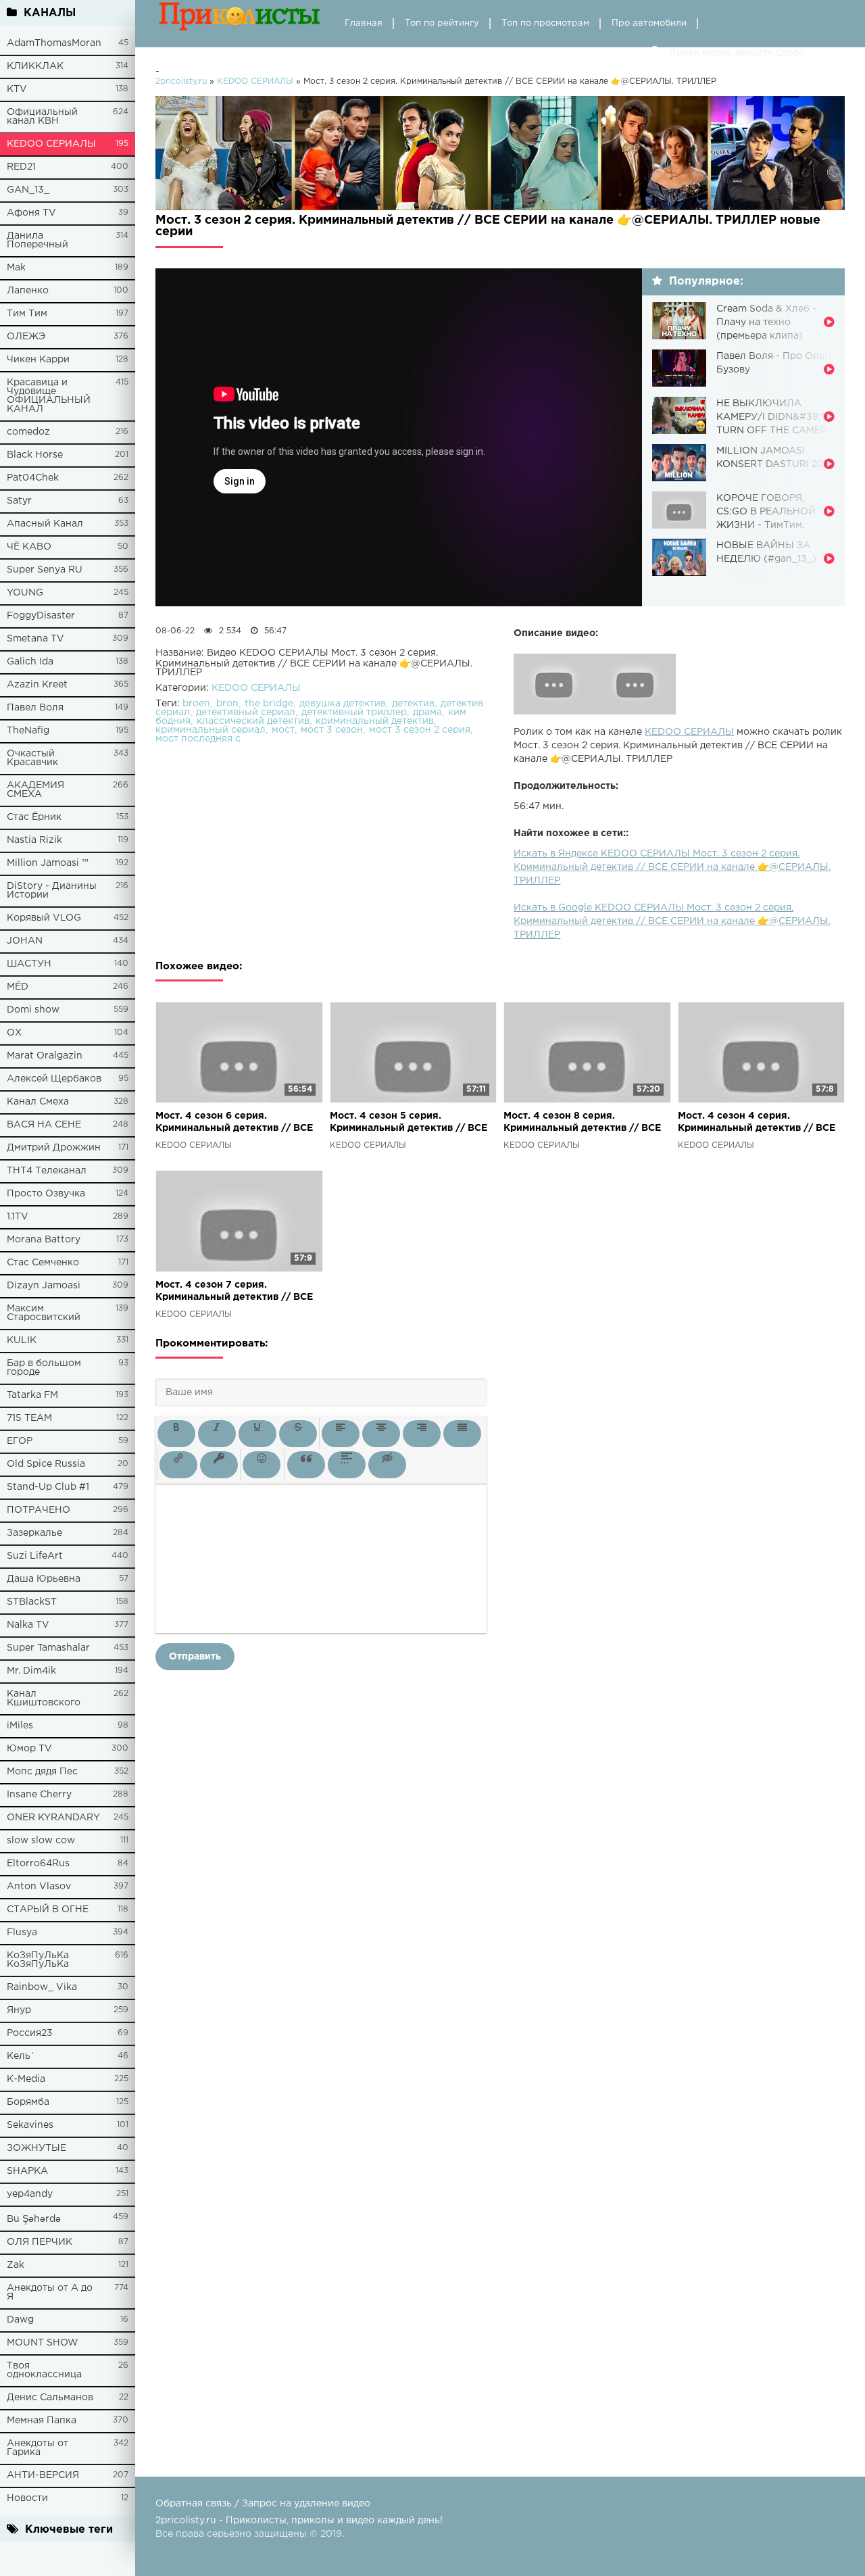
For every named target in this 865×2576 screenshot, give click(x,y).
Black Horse (35, 455)
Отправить (195, 1657)
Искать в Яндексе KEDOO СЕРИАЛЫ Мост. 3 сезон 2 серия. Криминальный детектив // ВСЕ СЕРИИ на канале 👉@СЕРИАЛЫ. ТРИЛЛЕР (672, 867)
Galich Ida (30, 662)
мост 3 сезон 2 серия (420, 730)
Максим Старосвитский (44, 1313)
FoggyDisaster (41, 616)
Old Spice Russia (46, 1464)
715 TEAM (29, 1418)
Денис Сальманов (50, 2398)
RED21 (21, 167)
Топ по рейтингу (442, 23)
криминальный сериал (211, 730)
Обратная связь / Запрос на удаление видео (263, 2504)
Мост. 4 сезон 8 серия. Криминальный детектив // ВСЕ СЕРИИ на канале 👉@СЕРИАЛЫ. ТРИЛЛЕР (585, 1123)
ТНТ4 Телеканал (47, 1171)
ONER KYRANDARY (53, 1818)
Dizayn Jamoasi (44, 1286)
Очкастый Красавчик (32, 758)
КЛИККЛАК (35, 66)
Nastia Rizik (34, 840)
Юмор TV (29, 1749)
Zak (16, 2265)
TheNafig (28, 731)
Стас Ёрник (34, 817)
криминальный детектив (375, 721)
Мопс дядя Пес (42, 1772)
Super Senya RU (45, 570)
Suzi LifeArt (35, 1556)
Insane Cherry (39, 1795)
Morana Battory (44, 1240)
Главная (364, 23)
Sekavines (30, 2125)
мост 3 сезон (332, 730)
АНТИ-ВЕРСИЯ (43, 2475)
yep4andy (30, 2194)
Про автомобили (649, 23)
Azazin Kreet (37, 685)
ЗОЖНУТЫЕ (36, 2148)
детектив (413, 704)
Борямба (28, 2102)
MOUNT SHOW (43, 2343)
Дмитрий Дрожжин (54, 1148)
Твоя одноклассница (44, 2370)
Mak (16, 268)
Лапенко (28, 291)
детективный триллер (354, 712)
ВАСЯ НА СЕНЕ (44, 1125)
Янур (19, 2010)
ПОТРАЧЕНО (39, 1510)
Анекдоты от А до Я (50, 2292)
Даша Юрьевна (44, 1579)
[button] (176, 1434)
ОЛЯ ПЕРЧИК (40, 2242)
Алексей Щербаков (54, 1079)
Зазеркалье (34, 1533)
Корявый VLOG (44, 918)
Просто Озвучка (46, 1194)
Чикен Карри (38, 360)
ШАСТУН (29, 964)
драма (427, 712)
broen (196, 704)
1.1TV (18, 1217)
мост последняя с (198, 739)
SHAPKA (27, 2171)
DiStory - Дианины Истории (52, 891)
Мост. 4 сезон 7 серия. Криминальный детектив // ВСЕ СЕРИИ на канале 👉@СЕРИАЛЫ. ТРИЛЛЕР (237, 1292)
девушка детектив (343, 704)
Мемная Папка (42, 2421)
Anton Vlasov (39, 1887)
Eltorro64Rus (38, 1864)
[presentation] (176, 1434)
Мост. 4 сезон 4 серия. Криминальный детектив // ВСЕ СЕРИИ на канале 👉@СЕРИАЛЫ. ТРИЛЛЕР (759, 1123)
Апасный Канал (45, 524)
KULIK (22, 1340)
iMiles (20, 1726)
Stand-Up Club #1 (48, 1487)
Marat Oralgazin (45, 1056)
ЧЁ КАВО (29, 547)
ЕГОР (20, 1441)
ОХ (14, 1033)
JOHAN (25, 941)
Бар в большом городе (44, 1368)
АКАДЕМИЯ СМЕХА (35, 790)
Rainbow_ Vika (42, 1987)
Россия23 (30, 2033)
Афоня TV (31, 213)
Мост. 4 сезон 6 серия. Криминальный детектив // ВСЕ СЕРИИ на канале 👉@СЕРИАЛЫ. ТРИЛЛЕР (237, 1123)
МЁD (18, 987)
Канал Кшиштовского (44, 1698)
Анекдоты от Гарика (38, 2448)
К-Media (26, 2079)
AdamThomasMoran (54, 43)
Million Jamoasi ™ (48, 863)
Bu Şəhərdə (34, 2219)
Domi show (33, 1010)
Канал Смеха (38, 1102)
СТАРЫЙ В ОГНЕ (48, 1910)
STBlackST (32, 1602)
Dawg (20, 2320)
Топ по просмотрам (545, 23)
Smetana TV (35, 639)
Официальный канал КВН (42, 117)
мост (283, 730)
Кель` (21, 2056)
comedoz (28, 432)
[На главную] (240, 24)
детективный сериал (246, 712)
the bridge (269, 704)
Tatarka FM (32, 1395)
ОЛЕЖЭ (26, 337)
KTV (17, 89)
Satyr (19, 501)
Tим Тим (27, 314)
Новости (27, 2498)
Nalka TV (28, 1625)
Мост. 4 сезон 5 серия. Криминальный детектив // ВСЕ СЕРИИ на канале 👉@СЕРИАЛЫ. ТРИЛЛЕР (411, 1123)
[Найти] (656, 53)
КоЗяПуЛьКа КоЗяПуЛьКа (38, 1960)
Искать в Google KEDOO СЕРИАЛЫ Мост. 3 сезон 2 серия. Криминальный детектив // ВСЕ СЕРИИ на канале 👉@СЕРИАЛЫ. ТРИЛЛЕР (672, 921)
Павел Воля (35, 708)
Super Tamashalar (48, 1648)
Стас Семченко (43, 1263)
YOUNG (25, 593)
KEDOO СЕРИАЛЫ (51, 144)
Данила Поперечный (38, 240)
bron (227, 704)
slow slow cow (41, 1841)
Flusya (22, 1933)
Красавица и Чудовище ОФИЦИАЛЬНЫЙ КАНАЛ (49, 396)
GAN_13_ (28, 190)
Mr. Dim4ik (31, 1671)
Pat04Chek (33, 478)
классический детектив (253, 721)
